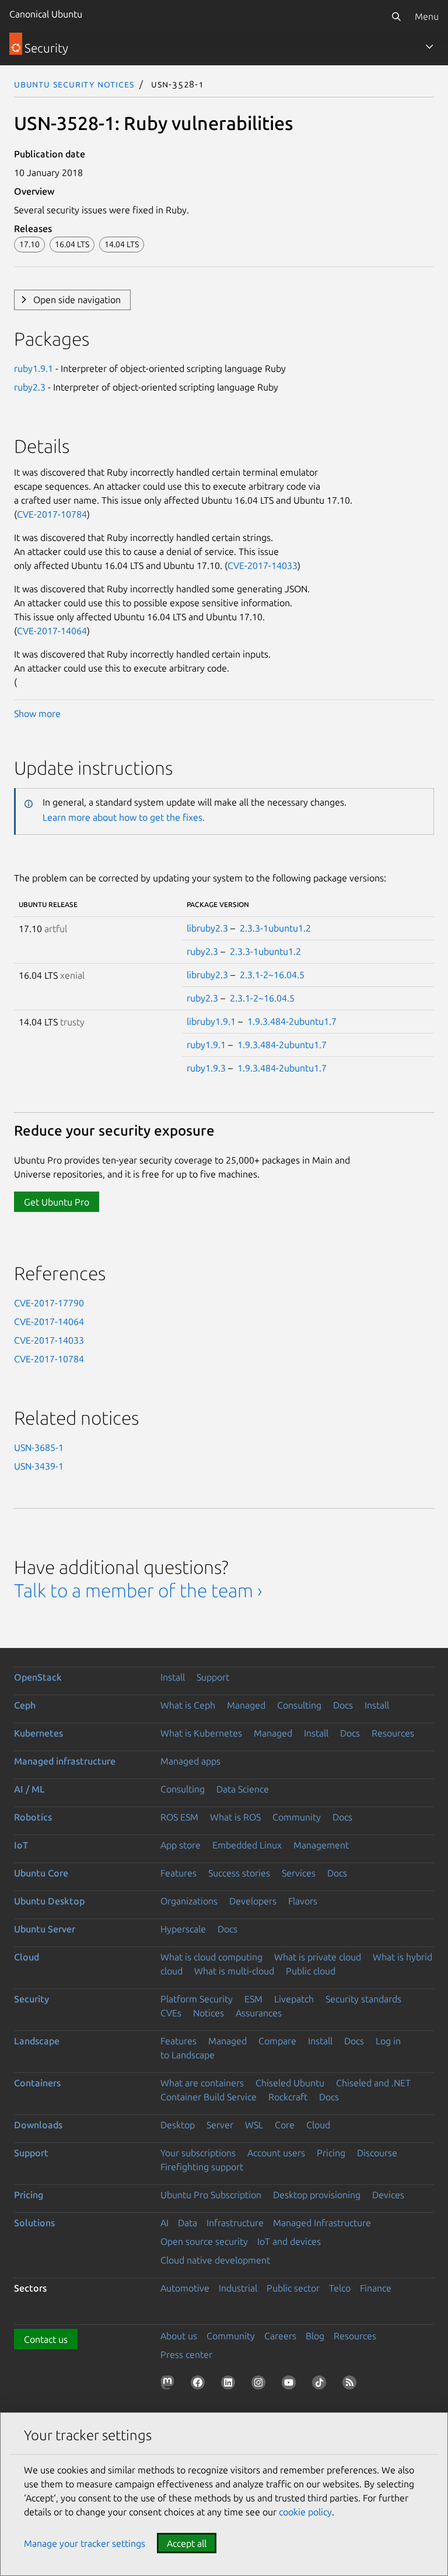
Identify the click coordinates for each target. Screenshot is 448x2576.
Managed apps (190, 1761)
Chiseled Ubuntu (290, 2083)
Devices (388, 2195)
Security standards (363, 1999)
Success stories (239, 1873)
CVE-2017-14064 (52, 631)
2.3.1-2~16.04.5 (272, 975)
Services (299, 1873)
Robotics (33, 1817)
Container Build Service (209, 2097)
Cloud (27, 1957)
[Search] (396, 16)
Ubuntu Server (45, 1929)
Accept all (187, 2543)
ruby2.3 (30, 387)
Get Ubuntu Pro (57, 1202)
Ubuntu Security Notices (74, 84)
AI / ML (29, 1789)
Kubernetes (38, 1733)
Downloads (38, 2125)
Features (178, 1873)
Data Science (243, 1789)
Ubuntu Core (41, 1873)
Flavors (303, 1901)
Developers (253, 1901)
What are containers (202, 2083)
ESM (253, 1999)
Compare (277, 2041)
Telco (340, 2288)
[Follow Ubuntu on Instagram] (261, 2385)
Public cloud (311, 1971)
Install (173, 1677)
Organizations (189, 1901)
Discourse (377, 2153)
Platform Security (197, 1999)
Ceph (25, 1705)
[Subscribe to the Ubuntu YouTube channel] (291, 2385)
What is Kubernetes (201, 1733)
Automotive (185, 2288)
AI (164, 2223)
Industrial (238, 2288)
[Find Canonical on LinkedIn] (230, 2385)
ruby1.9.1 (34, 368)
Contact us (46, 2339)
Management (321, 1845)
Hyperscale (183, 1929)
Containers (37, 2083)
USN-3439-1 (39, 1466)
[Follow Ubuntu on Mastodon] (170, 2385)
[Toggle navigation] (429, 47)
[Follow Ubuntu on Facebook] (200, 2385)
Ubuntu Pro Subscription (211, 2195)
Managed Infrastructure (322, 2223)
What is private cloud (318, 1957)
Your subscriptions (198, 2153)
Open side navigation (77, 300)
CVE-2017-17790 (49, 1303)
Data (188, 2223)
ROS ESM (179, 1817)
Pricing (331, 2153)
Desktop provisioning (317, 2195)
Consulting (299, 1705)
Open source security (204, 2241)
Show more (37, 714)
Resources (393, 1733)
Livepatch (294, 1999)
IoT (21, 1845)
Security (32, 1999)
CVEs (171, 2013)
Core (285, 2125)
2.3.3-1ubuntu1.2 (275, 928)
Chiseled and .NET (373, 2083)
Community (297, 1817)
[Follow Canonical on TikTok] (321, 2385)
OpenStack (38, 1677)
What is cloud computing (211, 1957)
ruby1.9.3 (206, 1068)
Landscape (37, 2041)
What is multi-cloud (234, 1971)
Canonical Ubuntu (46, 14)
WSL (254, 2125)
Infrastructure (235, 2223)
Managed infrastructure (65, 1761)
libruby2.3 (207, 928)
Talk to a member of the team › (138, 1590)
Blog (315, 2336)
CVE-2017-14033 (262, 565)
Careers (280, 2336)
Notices (209, 2013)
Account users (276, 2153)
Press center (186, 2354)
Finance (376, 2288)
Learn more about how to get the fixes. (124, 817)
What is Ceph (188, 1705)
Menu (427, 16)
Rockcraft (288, 2097)
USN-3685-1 (39, 1447)
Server (220, 2125)
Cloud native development (215, 2260)
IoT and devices (289, 2241)
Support (213, 1677)
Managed (246, 1705)
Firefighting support (202, 2167)
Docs (343, 1705)
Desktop (178, 2125)
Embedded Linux (247, 1845)
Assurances (259, 2013)
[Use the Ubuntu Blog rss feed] (352, 2385)
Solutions (34, 2223)
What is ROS (235, 1817)
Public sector (293, 2288)
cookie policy (305, 2512)
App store (181, 1845)
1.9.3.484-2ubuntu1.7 (292, 1021)
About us (179, 2336)
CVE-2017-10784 (52, 514)
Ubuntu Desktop (49, 1901)
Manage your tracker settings (85, 2543)
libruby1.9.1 (211, 1021)
